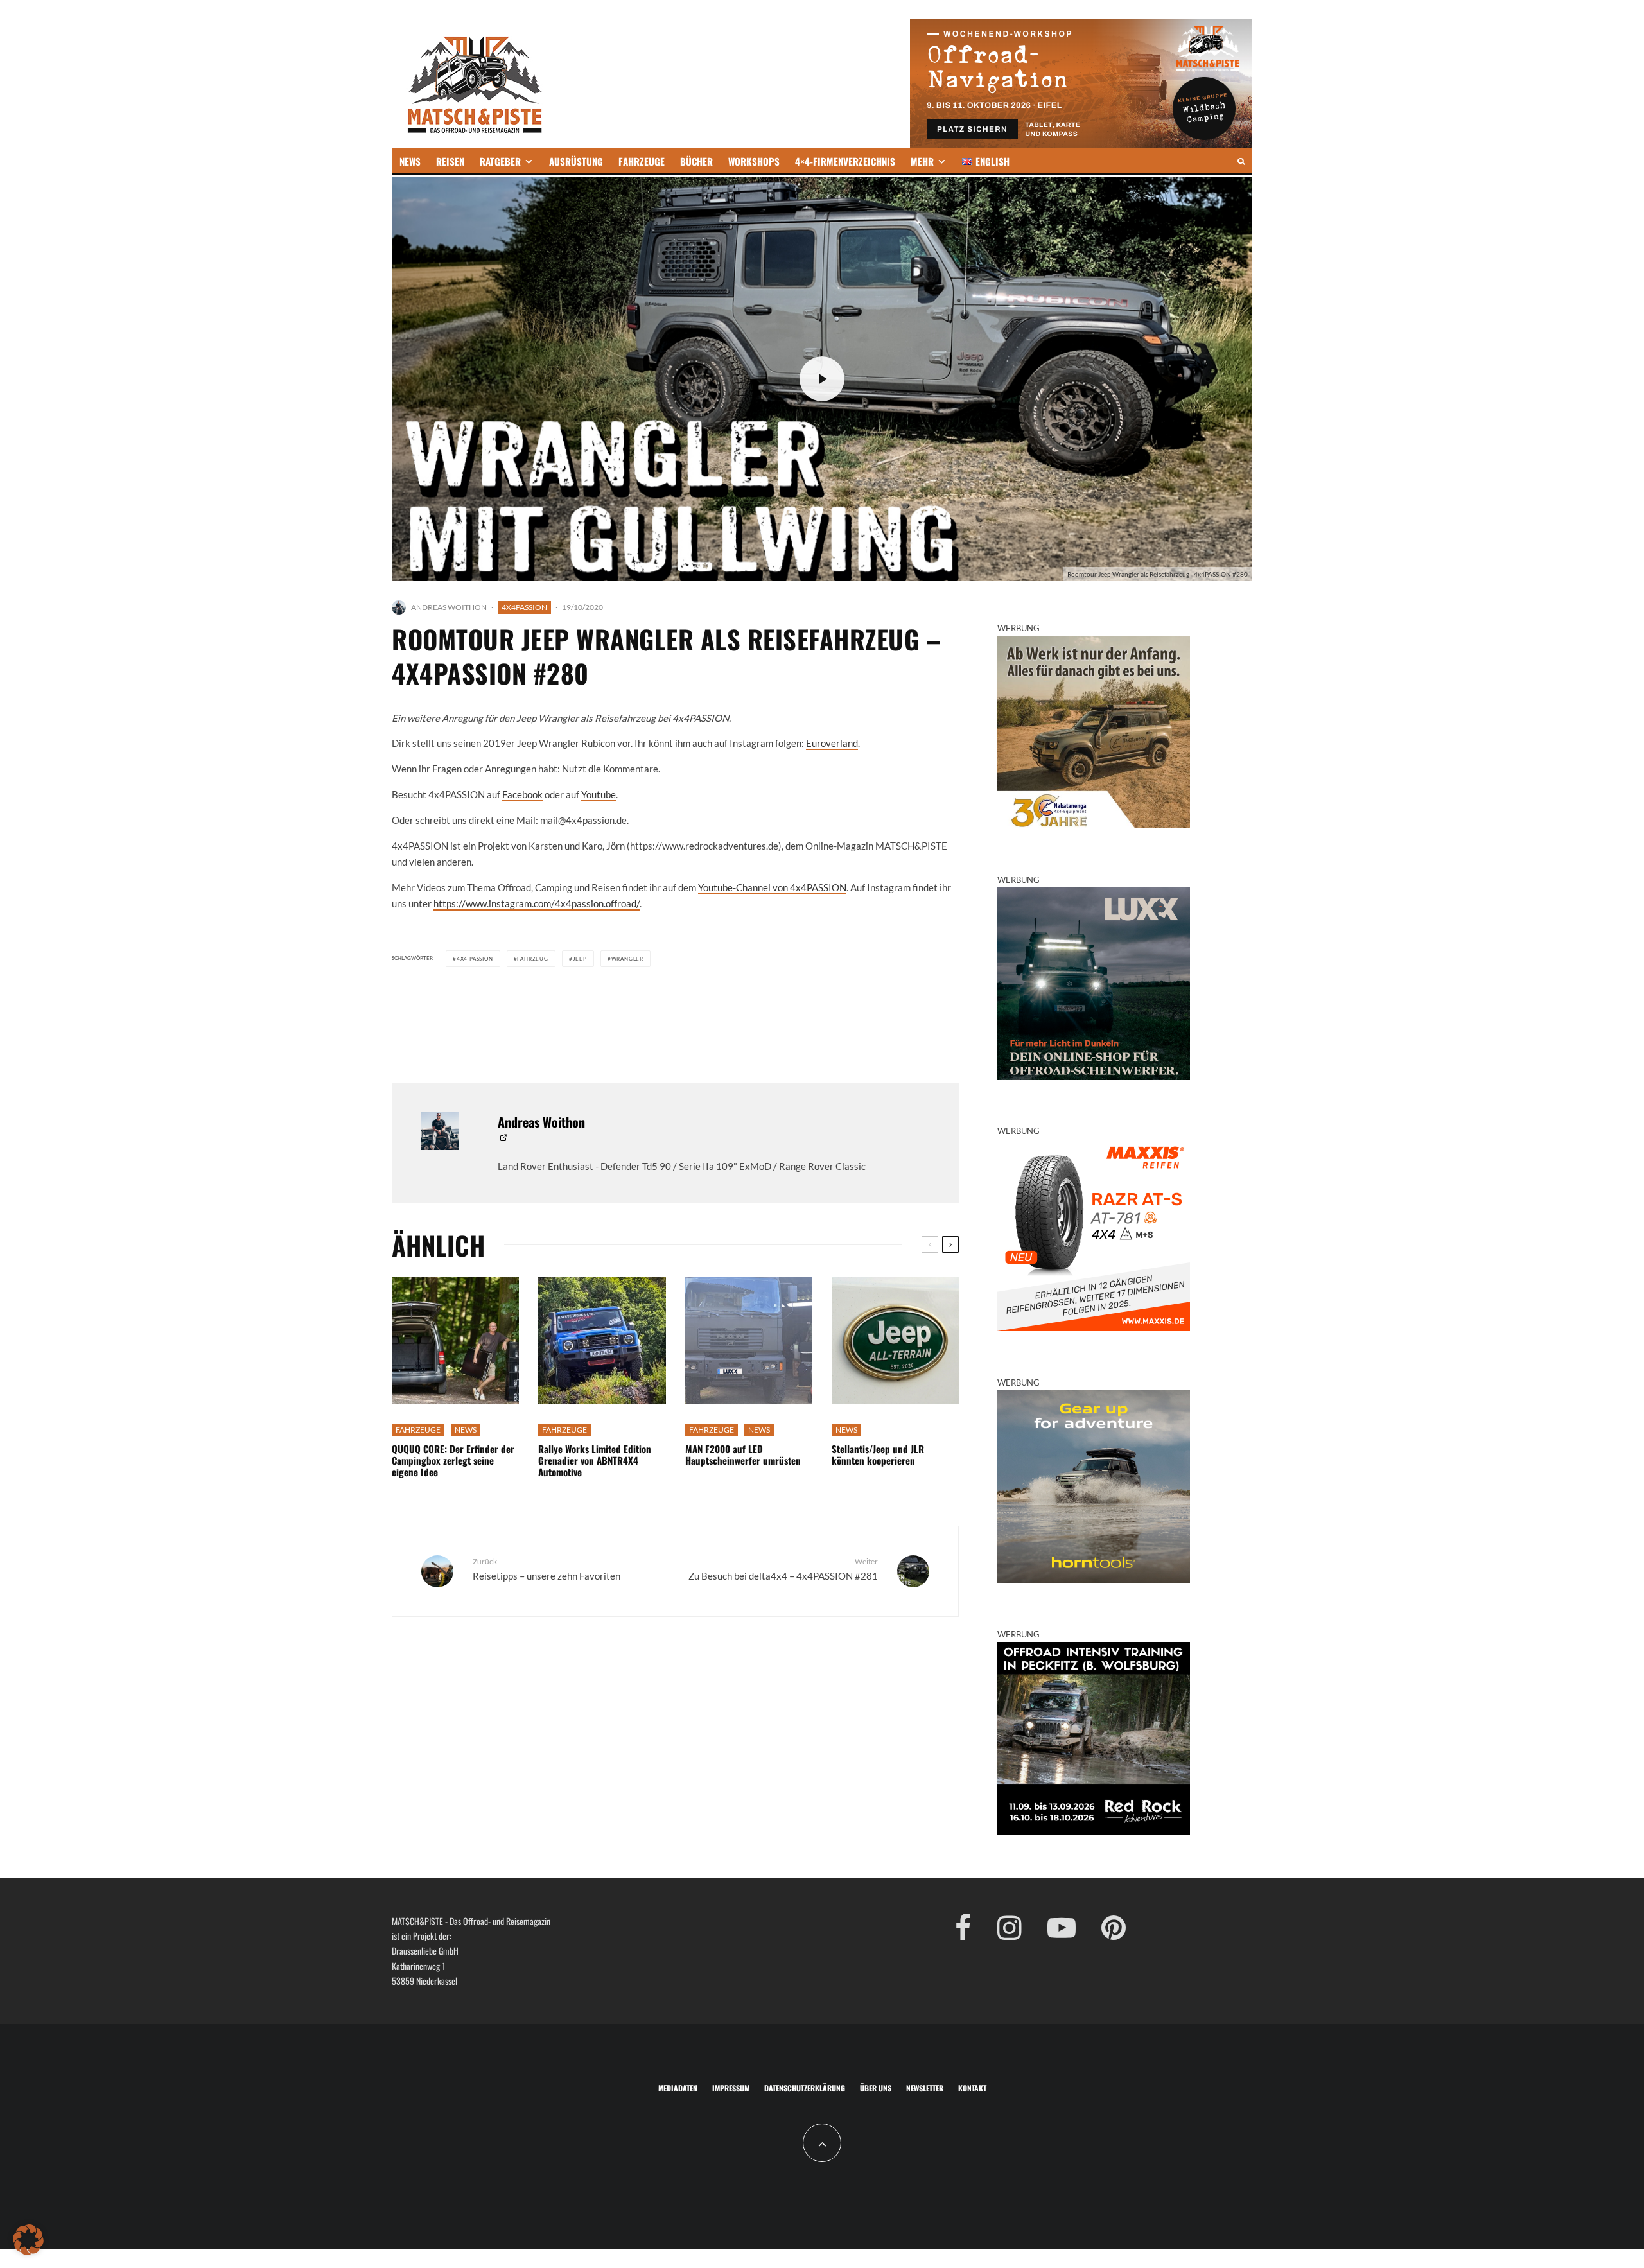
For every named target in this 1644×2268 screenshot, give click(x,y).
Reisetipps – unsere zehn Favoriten (547, 1569)
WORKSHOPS (754, 161)
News (466, 1430)
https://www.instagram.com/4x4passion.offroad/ (537, 903)
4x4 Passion (475, 959)
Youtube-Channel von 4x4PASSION (772, 887)
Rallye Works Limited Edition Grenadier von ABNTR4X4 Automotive (595, 1460)
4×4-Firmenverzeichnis (845, 161)
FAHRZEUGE (642, 161)
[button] (28, 2240)
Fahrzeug (532, 959)
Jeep (580, 959)
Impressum (731, 2088)
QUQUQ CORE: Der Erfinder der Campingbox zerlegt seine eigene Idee (453, 1460)
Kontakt (972, 2088)
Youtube (599, 794)
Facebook (522, 794)
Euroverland (832, 743)
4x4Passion (524, 607)
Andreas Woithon (449, 607)
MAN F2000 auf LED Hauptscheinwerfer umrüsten (743, 1454)
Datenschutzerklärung (805, 2088)
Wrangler (627, 959)
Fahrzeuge (418, 1430)
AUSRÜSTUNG (576, 161)
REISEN (450, 161)
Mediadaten (678, 2088)
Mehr (922, 161)
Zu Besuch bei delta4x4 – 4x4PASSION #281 (783, 1569)
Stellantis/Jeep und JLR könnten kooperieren (878, 1454)
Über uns (876, 2088)
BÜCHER (696, 161)
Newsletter (925, 2088)
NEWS (410, 161)
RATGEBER (500, 161)
